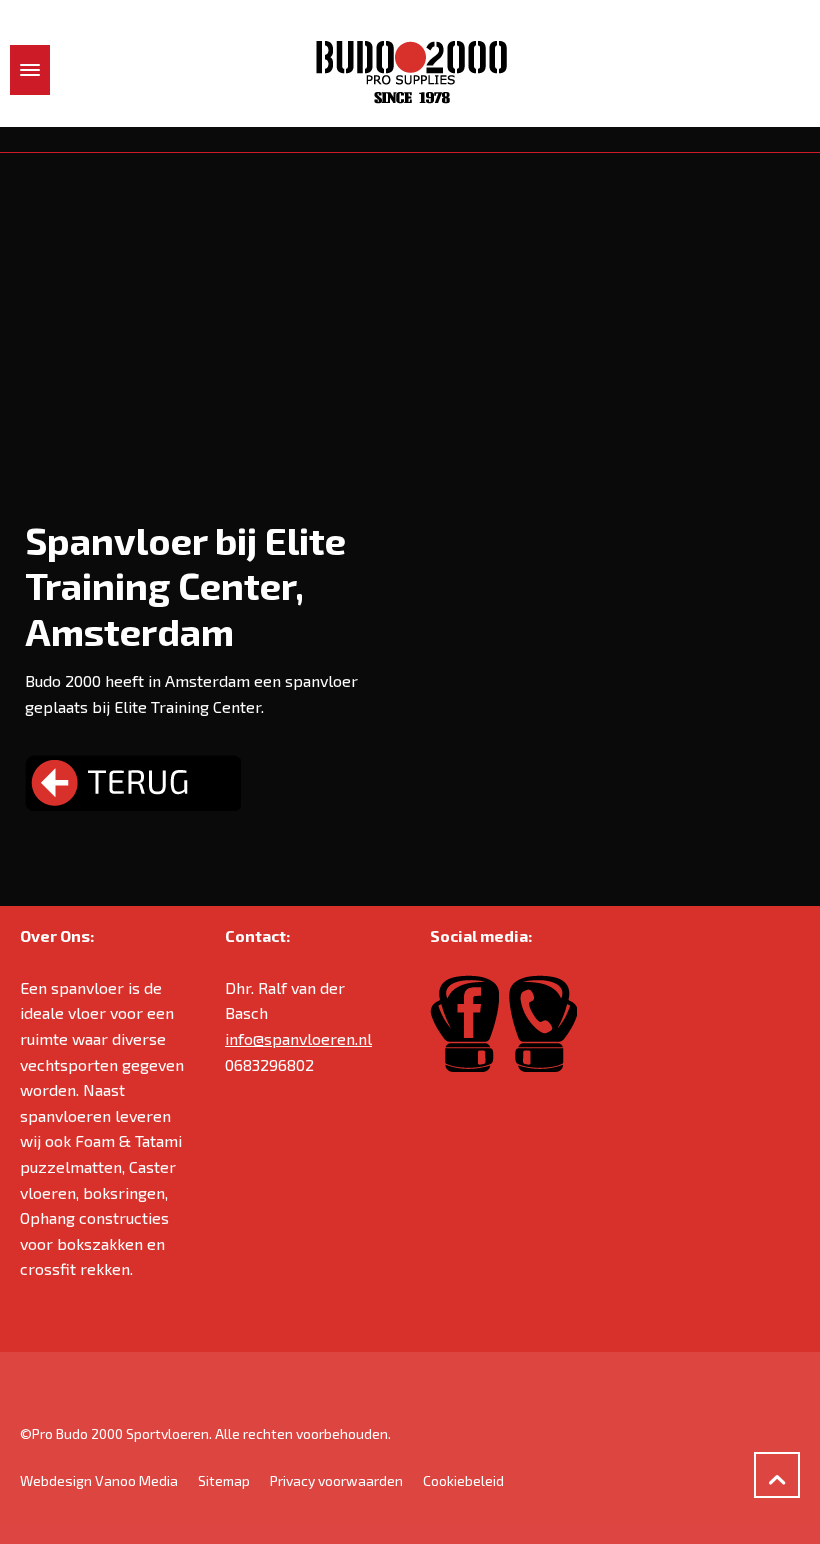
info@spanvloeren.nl (298, 1038)
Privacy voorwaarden (336, 1480)
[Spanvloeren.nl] (410, 70)
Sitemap (224, 1480)
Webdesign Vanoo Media (99, 1480)
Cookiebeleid (463, 1480)
